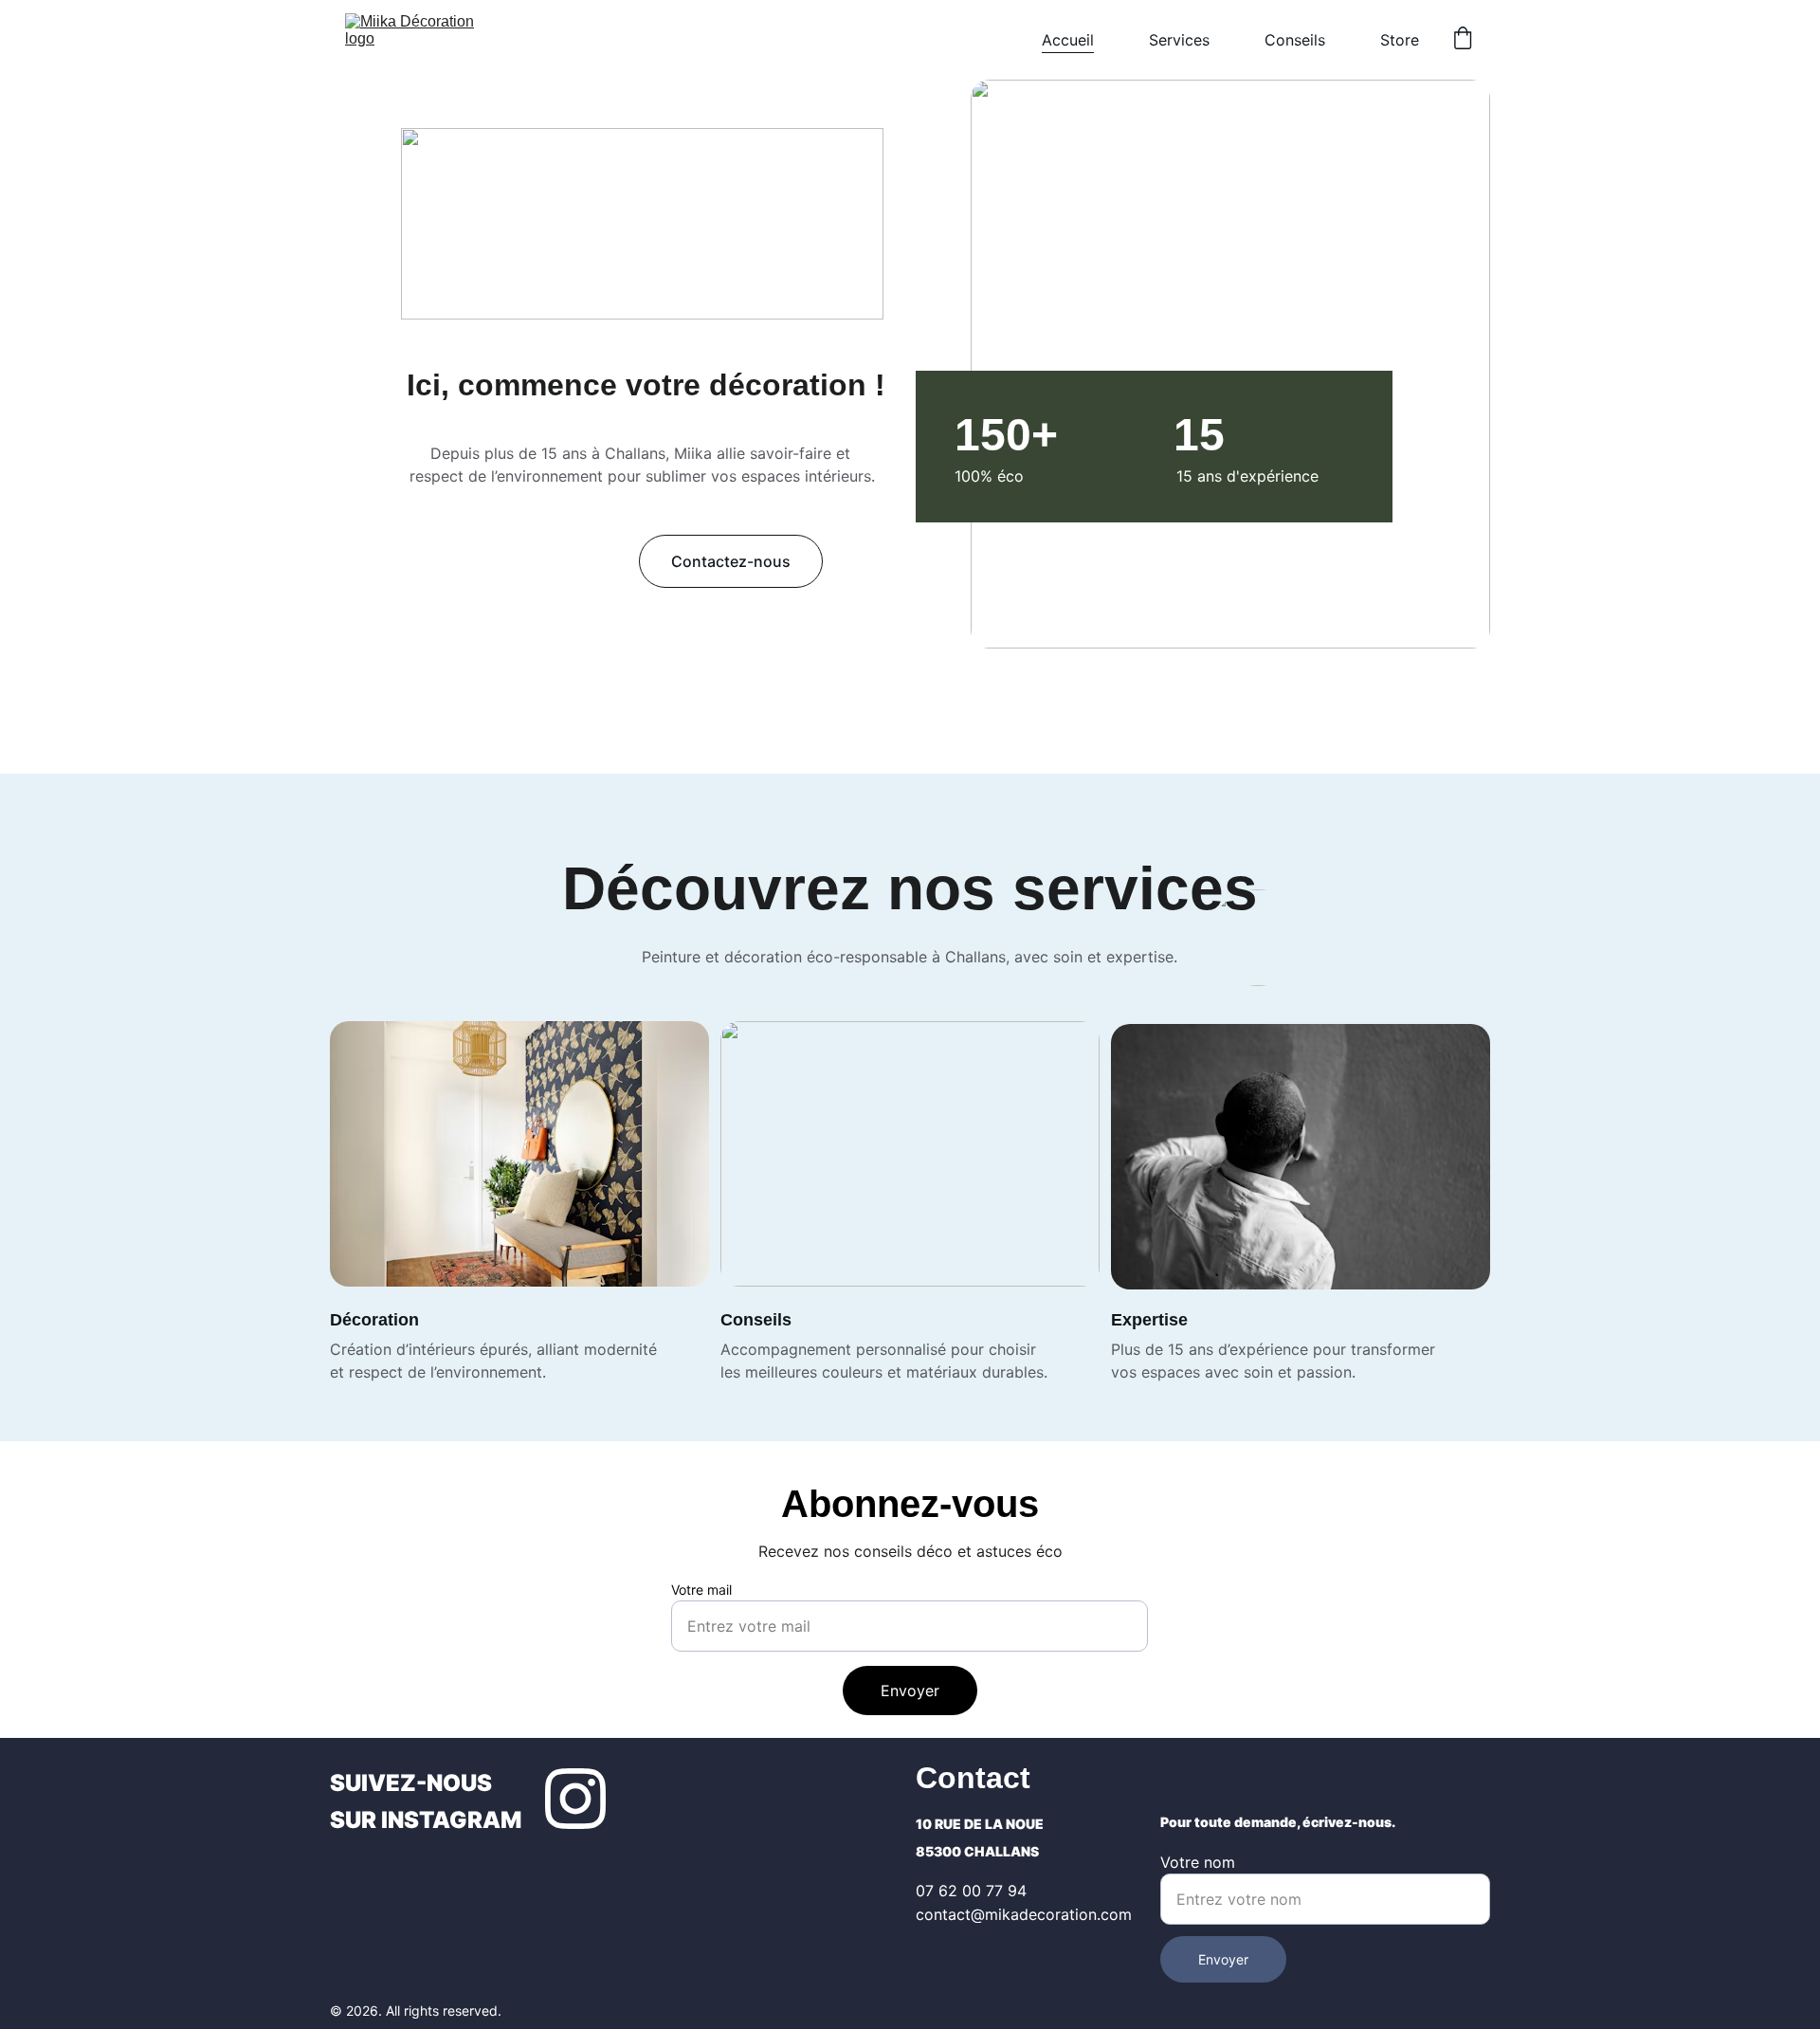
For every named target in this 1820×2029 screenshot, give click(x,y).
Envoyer (910, 1691)
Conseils (1295, 40)
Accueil (1068, 40)
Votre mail (701, 1590)
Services (1179, 40)
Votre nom (1198, 1862)
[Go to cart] (1463, 40)
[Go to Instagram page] (575, 1799)
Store (1400, 40)
